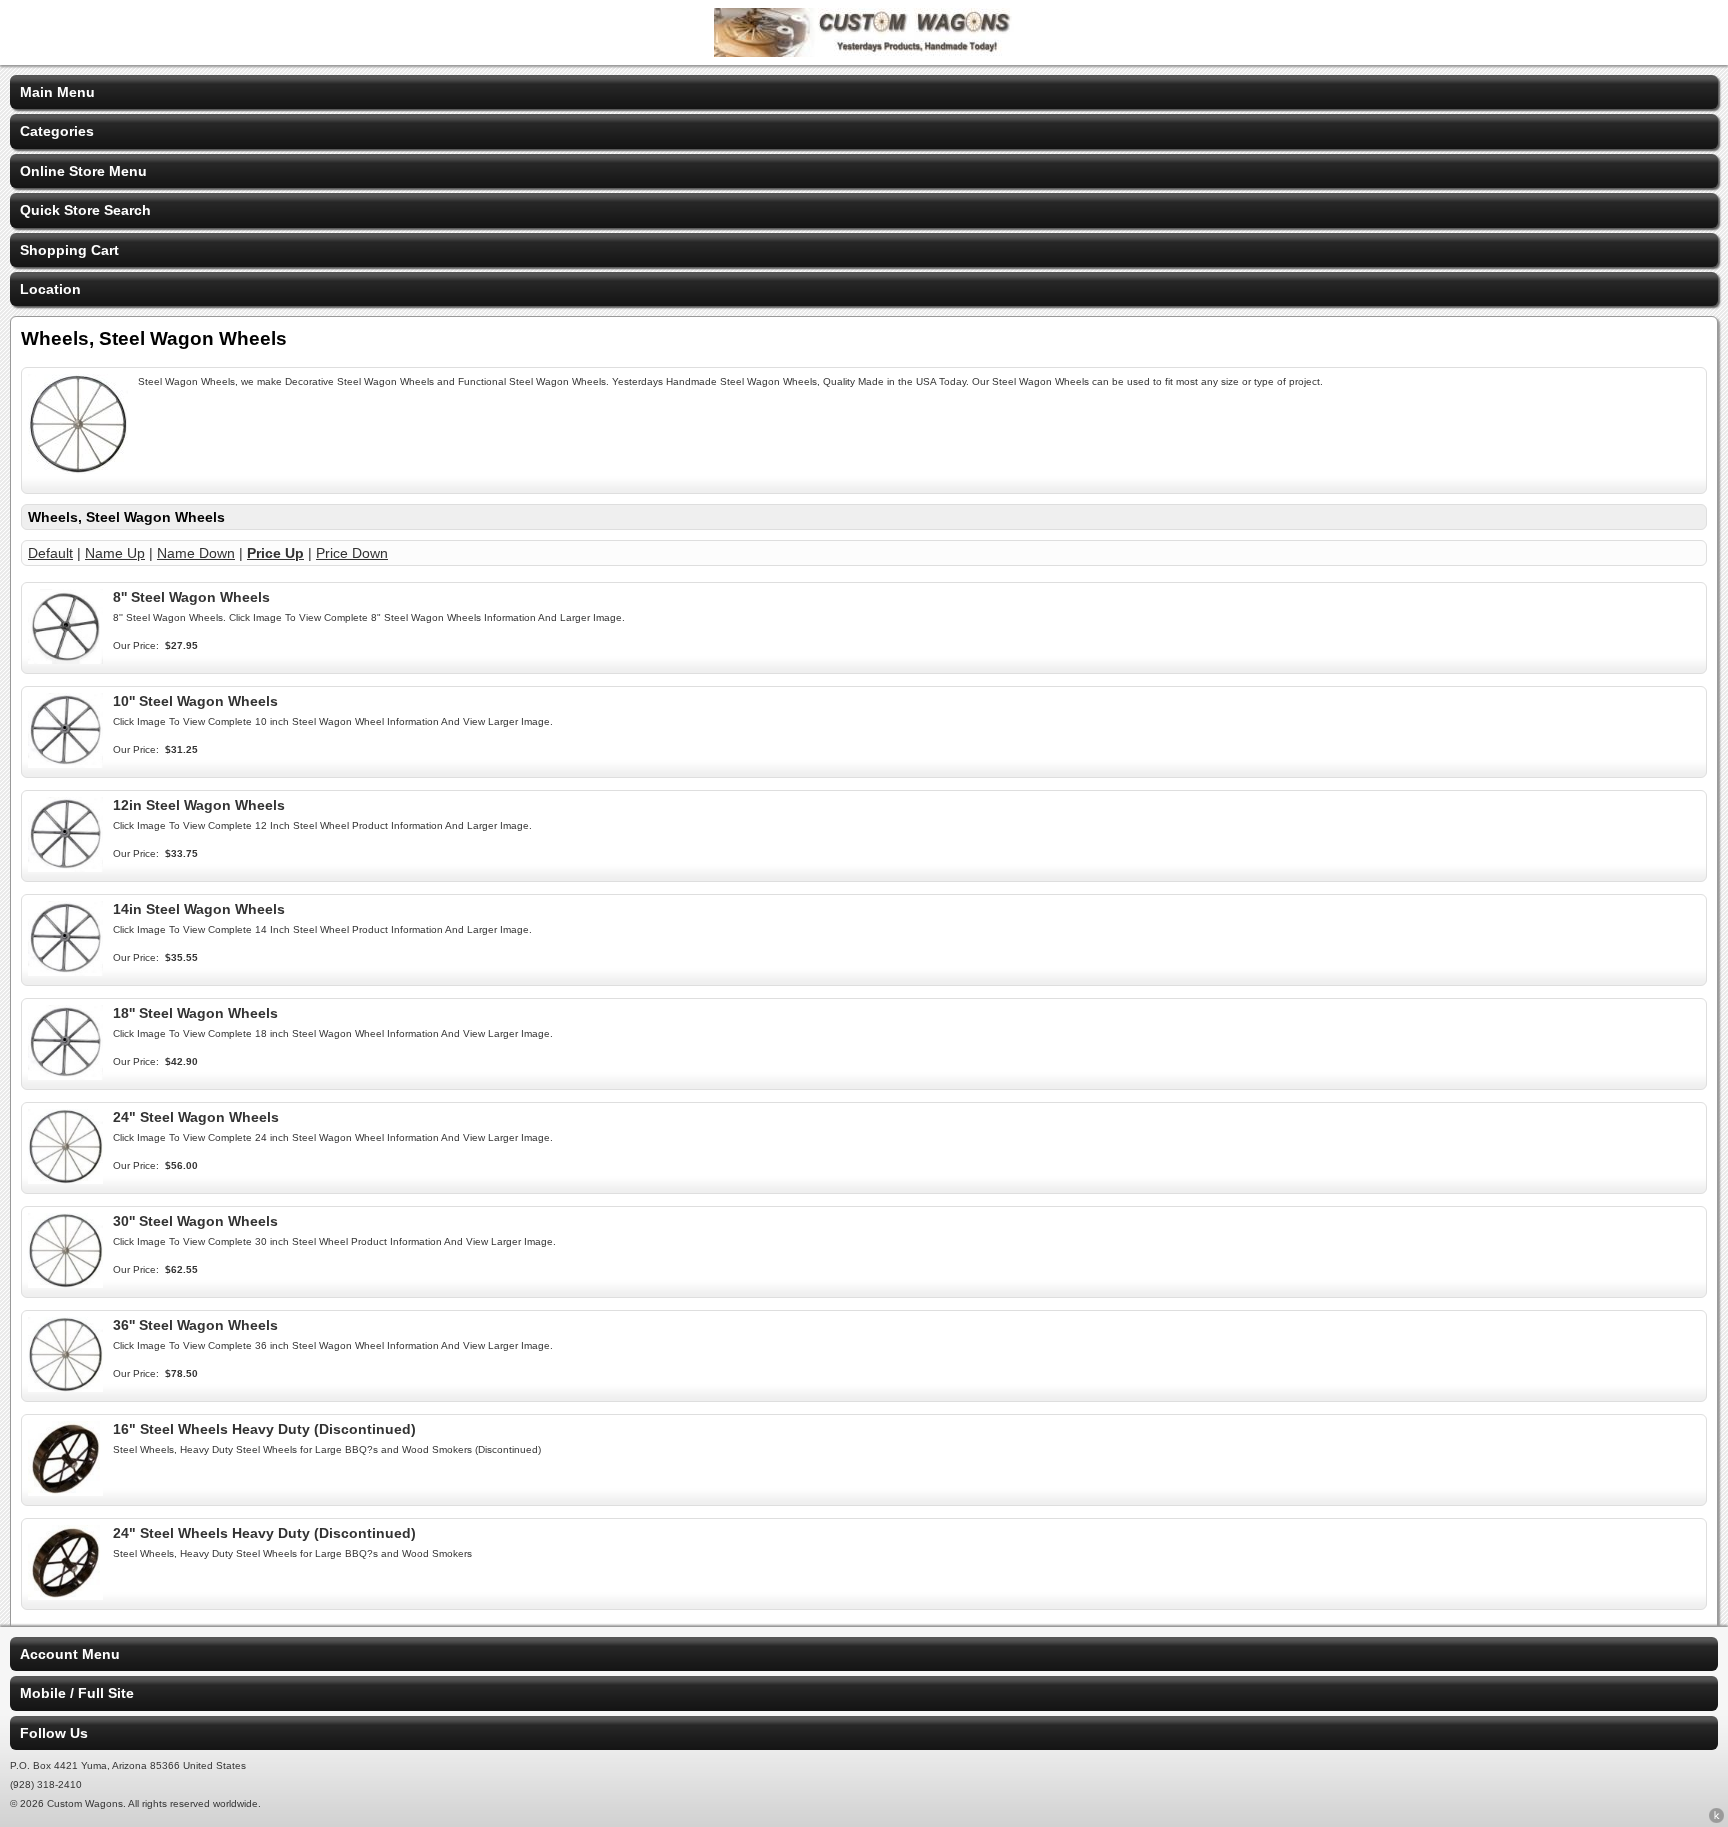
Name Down (196, 553)
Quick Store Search (85, 210)
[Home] (864, 52)
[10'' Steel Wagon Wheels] (65, 763)
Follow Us (54, 1733)
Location (50, 289)
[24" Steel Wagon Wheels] (65, 1179)
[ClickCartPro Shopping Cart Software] (1716, 1819)
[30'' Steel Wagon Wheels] (65, 1283)
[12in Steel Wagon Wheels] (65, 867)
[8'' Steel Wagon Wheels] (65, 659)
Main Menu (57, 92)
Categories (57, 131)
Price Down (352, 553)
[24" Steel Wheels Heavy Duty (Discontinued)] (65, 1595)
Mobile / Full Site (77, 1693)
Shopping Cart (69, 250)
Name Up (115, 553)
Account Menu (70, 1654)
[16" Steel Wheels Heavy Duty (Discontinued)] (65, 1491)
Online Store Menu (83, 171)
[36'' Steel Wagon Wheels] (65, 1387)
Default (50, 553)
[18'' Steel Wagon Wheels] (65, 1075)
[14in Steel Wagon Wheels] (65, 971)
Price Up (275, 553)
